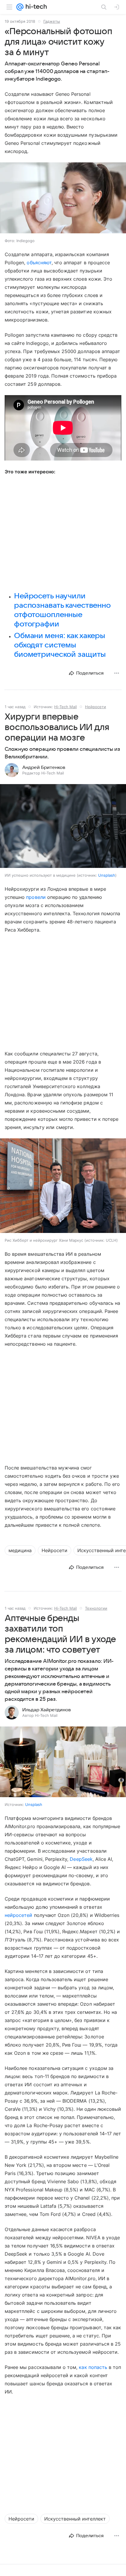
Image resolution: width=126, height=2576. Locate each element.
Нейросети (96, 707)
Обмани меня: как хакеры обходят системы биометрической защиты (60, 645)
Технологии (96, 1608)
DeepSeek (81, 1859)
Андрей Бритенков (44, 767)
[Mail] (20, 7)
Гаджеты (52, 21)
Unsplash (107, 875)
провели (36, 897)
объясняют (39, 263)
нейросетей (18, 1915)
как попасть (93, 2367)
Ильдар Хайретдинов (47, 1710)
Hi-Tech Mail (65, 707)
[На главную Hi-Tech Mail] (35, 7)
